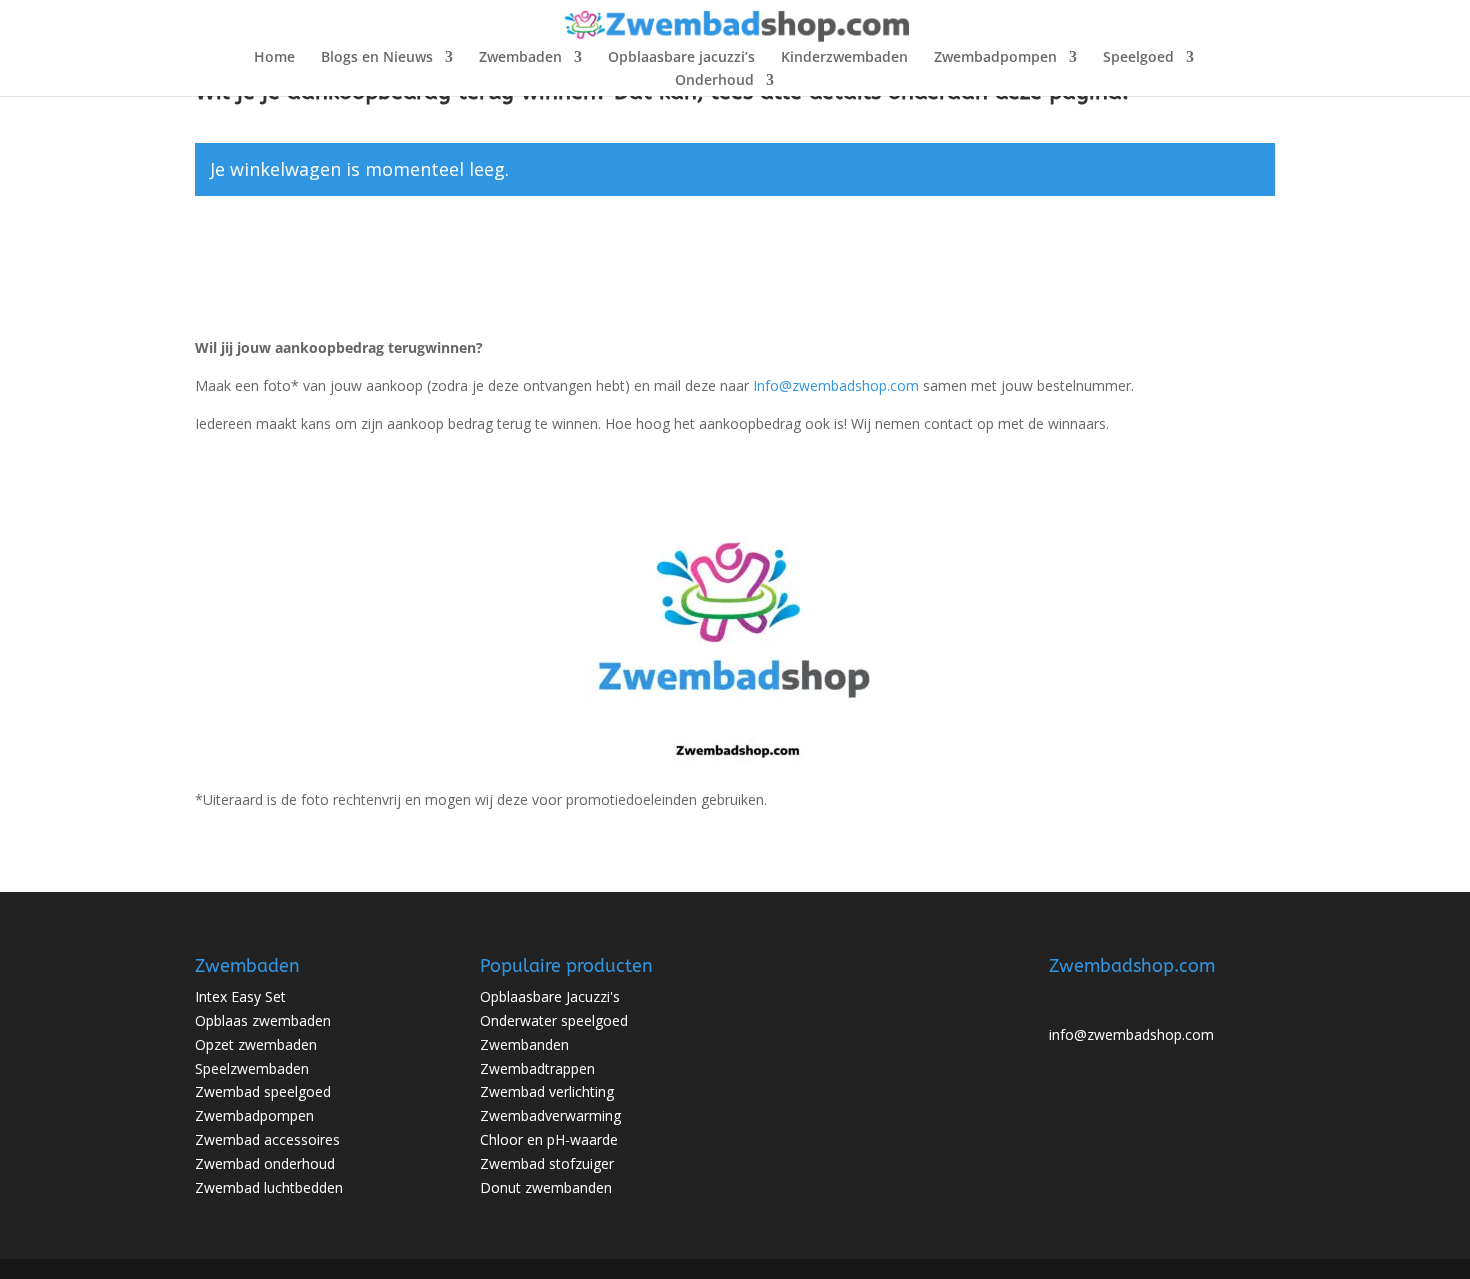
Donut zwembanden (546, 1187)
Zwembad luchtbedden (269, 1187)
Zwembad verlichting (547, 1091)
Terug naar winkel (303, 256)
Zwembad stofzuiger (547, 1163)
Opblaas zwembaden (263, 1020)
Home (274, 58)
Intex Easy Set (240, 996)
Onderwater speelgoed (554, 1020)
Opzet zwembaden (256, 1044)
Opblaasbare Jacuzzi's (550, 996)
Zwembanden (524, 1044)
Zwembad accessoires (267, 1139)
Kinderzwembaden (844, 58)
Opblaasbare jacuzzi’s (681, 58)
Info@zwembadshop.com (836, 385)
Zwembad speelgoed (263, 1091)
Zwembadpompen (995, 58)
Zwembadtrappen (537, 1068)
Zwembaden (520, 58)
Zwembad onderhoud (265, 1163)
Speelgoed (1138, 58)
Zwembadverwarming (550, 1115)
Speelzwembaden (252, 1068)
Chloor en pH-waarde (549, 1139)
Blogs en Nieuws (377, 58)
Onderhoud (714, 81)
